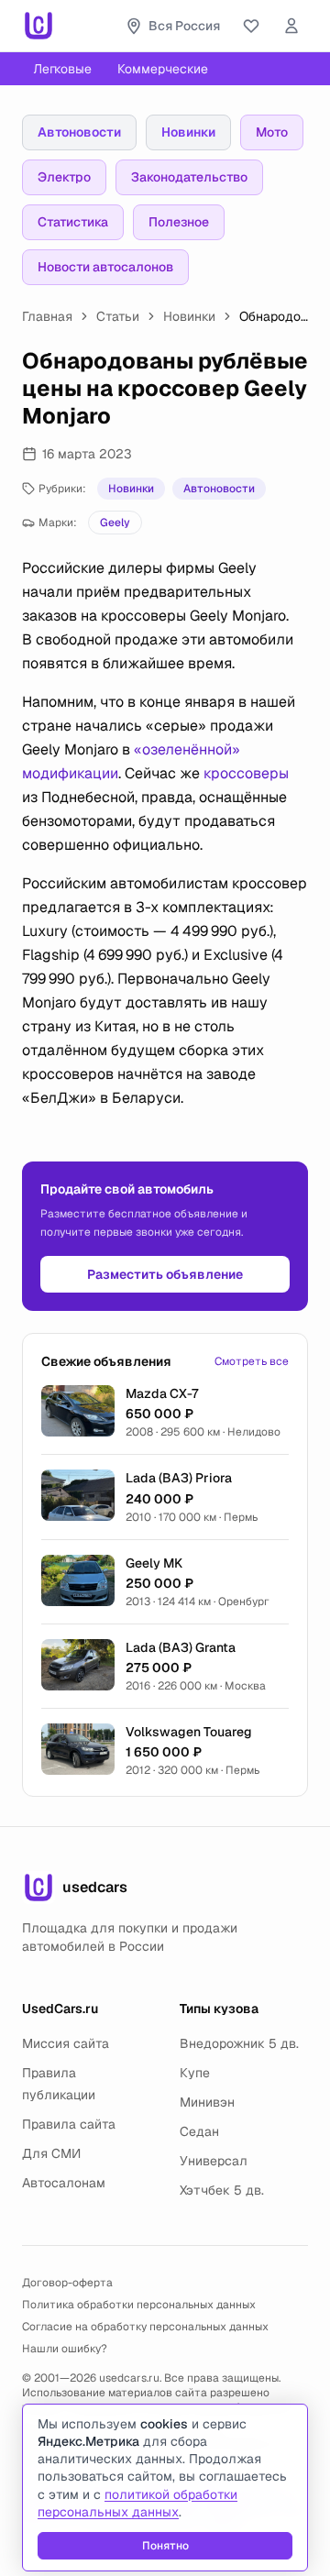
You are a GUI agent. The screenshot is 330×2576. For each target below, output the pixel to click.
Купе (195, 2073)
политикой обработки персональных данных (137, 2503)
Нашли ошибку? (65, 2349)
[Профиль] (291, 26)
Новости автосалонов (105, 267)
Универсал (214, 2161)
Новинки (188, 132)
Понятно (165, 2546)
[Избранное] (251, 26)
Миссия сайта (66, 2043)
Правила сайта (69, 2124)
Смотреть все (252, 1361)
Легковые (62, 69)
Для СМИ (51, 2153)
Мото (272, 132)
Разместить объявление (165, 1274)
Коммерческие (163, 69)
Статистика (73, 222)
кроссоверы (246, 773)
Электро (64, 177)
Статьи (118, 316)
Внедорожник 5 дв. (239, 2043)
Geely (115, 523)
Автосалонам (64, 2183)
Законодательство (189, 177)
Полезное (179, 222)
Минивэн (207, 2102)
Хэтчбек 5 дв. (222, 2190)
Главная (47, 316)
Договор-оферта (67, 2283)
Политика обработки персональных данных (139, 2305)
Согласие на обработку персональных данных (145, 2327)
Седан (199, 2131)
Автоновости (79, 132)
